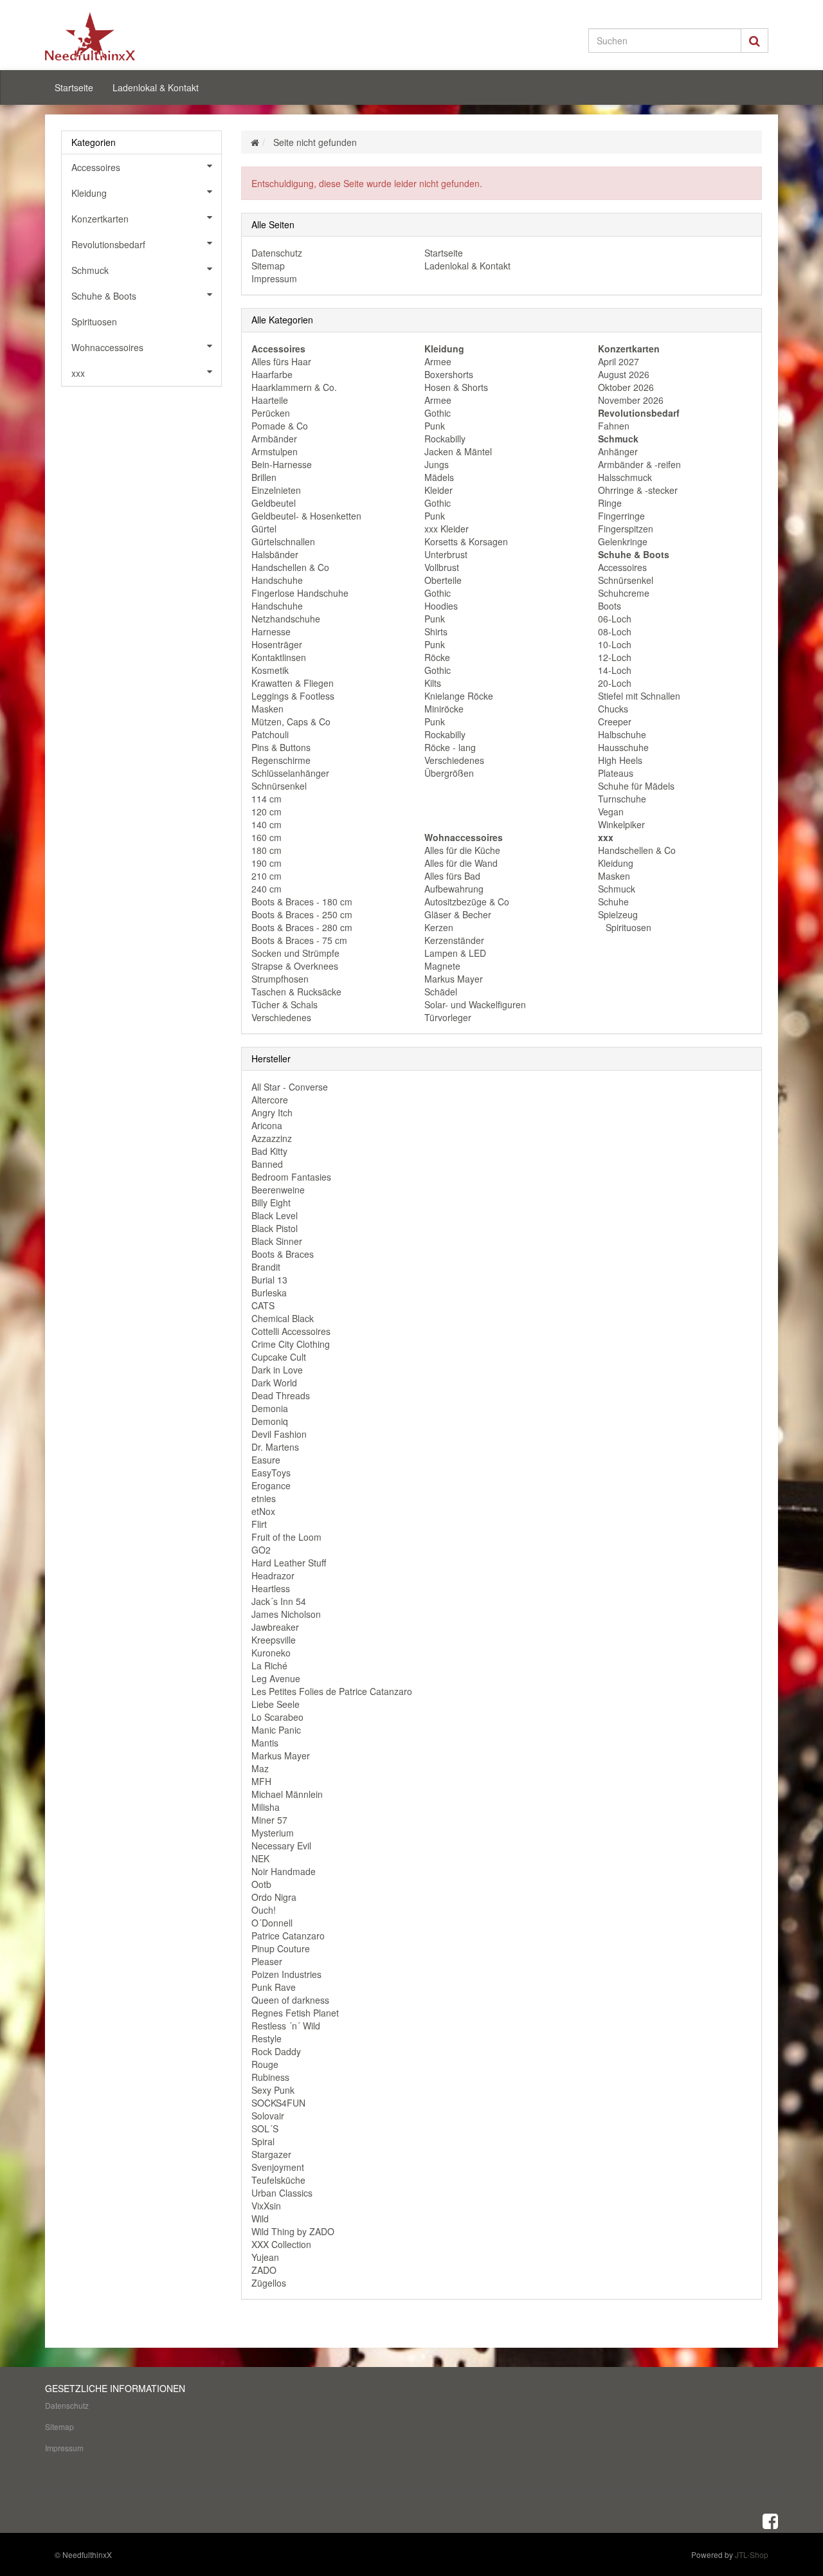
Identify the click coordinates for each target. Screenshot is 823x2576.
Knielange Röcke (459, 696)
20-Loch (615, 683)
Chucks (613, 709)
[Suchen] (755, 41)
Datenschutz (277, 253)
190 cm (267, 863)
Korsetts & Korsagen (466, 541)
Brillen (264, 477)
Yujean (265, 2257)
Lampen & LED (455, 953)
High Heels (620, 760)
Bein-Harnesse (282, 464)
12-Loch (615, 657)
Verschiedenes (281, 1017)
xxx (78, 373)
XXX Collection (281, 2244)
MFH (261, 1781)
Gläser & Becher (458, 914)
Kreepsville (274, 1640)
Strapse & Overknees (295, 966)
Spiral (263, 2141)
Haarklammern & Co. (294, 387)
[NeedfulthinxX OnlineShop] (161, 36)
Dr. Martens (275, 1447)
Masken (267, 709)
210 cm (267, 876)
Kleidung (616, 863)
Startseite (74, 87)
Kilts (433, 683)
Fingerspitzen (626, 529)
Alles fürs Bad (452, 876)
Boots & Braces (283, 1254)
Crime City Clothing (291, 1344)
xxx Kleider (447, 529)
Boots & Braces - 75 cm (299, 940)
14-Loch (615, 670)
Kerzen (439, 927)
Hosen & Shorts (456, 387)
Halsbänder (275, 554)
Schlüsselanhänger (290, 773)
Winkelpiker (621, 824)
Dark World (274, 1383)
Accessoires (622, 567)
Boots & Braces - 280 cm (302, 927)
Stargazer (271, 2154)
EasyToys (271, 1473)
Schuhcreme (624, 593)
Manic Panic (276, 1730)
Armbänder (274, 439)
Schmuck (617, 889)
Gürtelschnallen (283, 541)
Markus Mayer (454, 979)
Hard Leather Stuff (289, 1563)
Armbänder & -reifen (639, 464)
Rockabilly (445, 439)
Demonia (270, 1408)
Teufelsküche (278, 2180)
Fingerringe (621, 516)
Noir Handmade (284, 1871)
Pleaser (267, 1961)
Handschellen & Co (290, 567)
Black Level (275, 1215)
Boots (610, 606)
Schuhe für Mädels (636, 786)
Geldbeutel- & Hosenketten (306, 516)
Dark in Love (277, 1370)
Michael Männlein (287, 1794)
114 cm (267, 799)
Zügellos (269, 2283)
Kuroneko (271, 1653)
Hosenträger (277, 644)
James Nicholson (286, 1614)
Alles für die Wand (461, 863)
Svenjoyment (278, 2167)
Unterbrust (446, 554)
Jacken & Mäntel (458, 451)
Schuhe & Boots (104, 296)
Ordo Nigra (274, 1897)
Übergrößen (449, 773)
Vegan (611, 812)
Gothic (438, 413)
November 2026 (631, 400)
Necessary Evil (281, 1846)
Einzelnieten (276, 490)
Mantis (265, 1743)
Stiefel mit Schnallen (639, 696)
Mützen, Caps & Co (291, 721)
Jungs (437, 464)
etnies (264, 1498)
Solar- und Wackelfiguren (475, 1004)
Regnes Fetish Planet (295, 2013)
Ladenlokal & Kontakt (156, 87)
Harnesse (271, 631)
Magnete (442, 966)
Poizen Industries (286, 1974)
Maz (260, 1768)
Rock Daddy (276, 2051)
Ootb (261, 1884)
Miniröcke (444, 709)
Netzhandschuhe (286, 619)
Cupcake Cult (279, 1357)
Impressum (274, 278)
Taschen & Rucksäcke (296, 992)
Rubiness (270, 2077)
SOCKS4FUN (278, 2103)
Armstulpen (275, 451)
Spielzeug (618, 914)
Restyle (267, 2038)
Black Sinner (277, 1241)
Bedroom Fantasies (291, 1177)
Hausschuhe (623, 747)
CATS (263, 1305)
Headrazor (273, 1575)
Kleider (439, 490)
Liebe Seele (276, 1704)
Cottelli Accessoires (291, 1331)
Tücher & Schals (285, 1004)
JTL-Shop (752, 2554)
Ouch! (264, 1910)
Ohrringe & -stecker (638, 490)
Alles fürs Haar (281, 361)
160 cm (267, 837)
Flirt (259, 1524)
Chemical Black (283, 1318)
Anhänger (618, 451)
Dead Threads (281, 1395)
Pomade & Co (280, 426)
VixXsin (266, 2206)
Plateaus (616, 773)
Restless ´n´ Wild (286, 2026)
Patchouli (270, 734)
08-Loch (615, 631)
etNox (263, 1511)
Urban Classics (282, 2193)
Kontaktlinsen (279, 657)
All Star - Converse (290, 1087)
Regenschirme (281, 760)
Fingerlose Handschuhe (300, 593)
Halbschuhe (622, 734)
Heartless (271, 1588)
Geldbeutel (274, 503)
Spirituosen (627, 927)
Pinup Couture (281, 1948)
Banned (267, 1164)
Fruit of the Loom (286, 1537)
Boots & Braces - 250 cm (302, 914)
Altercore (270, 1100)
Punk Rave (274, 1987)
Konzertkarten (100, 219)
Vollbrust (442, 567)
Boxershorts (449, 374)
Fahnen (614, 426)
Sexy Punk (273, 2090)
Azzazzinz (272, 1138)
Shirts (436, 631)
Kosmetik (270, 670)
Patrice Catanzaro (288, 1936)
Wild (260, 2218)
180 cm (267, 850)
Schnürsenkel (279, 786)
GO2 (261, 1550)
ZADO (264, 2270)
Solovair (268, 2116)
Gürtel (264, 529)
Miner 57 (269, 1820)
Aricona (267, 1125)
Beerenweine (278, 1190)
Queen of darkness (290, 2000)
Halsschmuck (625, 477)
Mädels (439, 477)
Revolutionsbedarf (108, 244)
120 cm (267, 812)
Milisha (266, 1807)
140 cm (267, 824)
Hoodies (441, 606)
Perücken (271, 413)
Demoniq (270, 1421)
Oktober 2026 (626, 387)
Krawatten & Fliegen (293, 683)
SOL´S (265, 2128)
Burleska (269, 1293)
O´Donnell (272, 1923)
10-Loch (615, 644)
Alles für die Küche (462, 850)
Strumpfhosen (280, 979)
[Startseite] (255, 142)
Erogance (271, 1485)
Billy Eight (271, 1202)
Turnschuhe (622, 799)
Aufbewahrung (454, 889)
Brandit (266, 1267)
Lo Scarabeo (277, 1717)
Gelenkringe (623, 541)
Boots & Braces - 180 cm (302, 902)
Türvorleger (448, 1017)
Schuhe (613, 902)
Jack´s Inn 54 (279, 1601)
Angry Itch (272, 1112)
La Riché (269, 1665)
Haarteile (270, 400)
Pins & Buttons (281, 747)
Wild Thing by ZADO (293, 2231)
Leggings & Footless (293, 696)
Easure (266, 1460)
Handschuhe (277, 580)
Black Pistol (275, 1228)
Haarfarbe (272, 374)
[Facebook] (770, 2520)
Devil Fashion (279, 1434)
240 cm (267, 889)
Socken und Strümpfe (295, 953)
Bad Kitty (269, 1151)
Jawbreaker (275, 1627)
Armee (438, 361)
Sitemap (268, 266)
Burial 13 (269, 1280)
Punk (435, 426)
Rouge (265, 2064)
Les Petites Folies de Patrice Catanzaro (332, 1691)
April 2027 (619, 361)
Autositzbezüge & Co (467, 902)
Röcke (437, 657)
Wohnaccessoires (107, 347)
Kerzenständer (454, 940)
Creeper (615, 721)
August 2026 (624, 374)
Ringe (610, 503)
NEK (260, 1858)
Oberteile (443, 580)
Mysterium (273, 1833)
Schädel (441, 992)
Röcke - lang (450, 747)
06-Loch (615, 619)
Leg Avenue (276, 1678)
